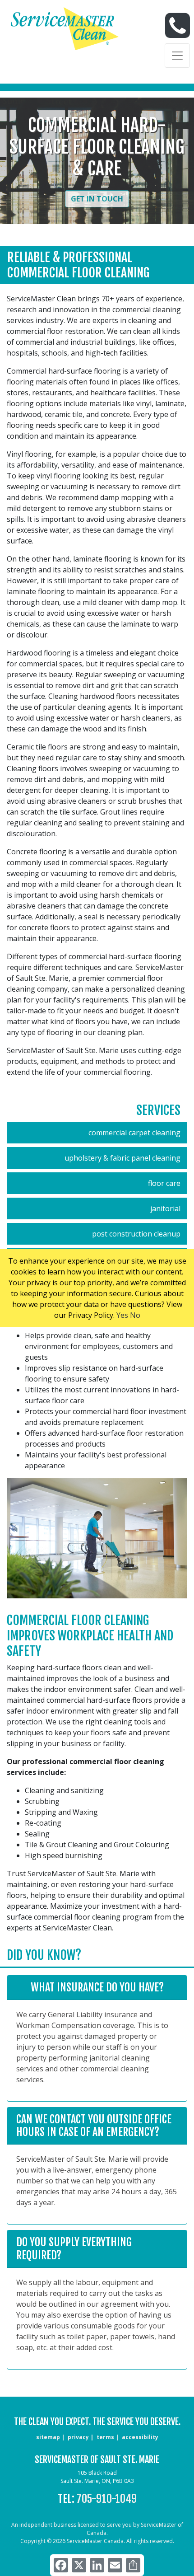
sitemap (48, 2437)
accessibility (140, 2437)
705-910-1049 (107, 2499)
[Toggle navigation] (177, 56)
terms (105, 2437)
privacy (78, 2437)
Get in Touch (97, 199)
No (135, 1315)
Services (158, 1110)
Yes (122, 1315)
